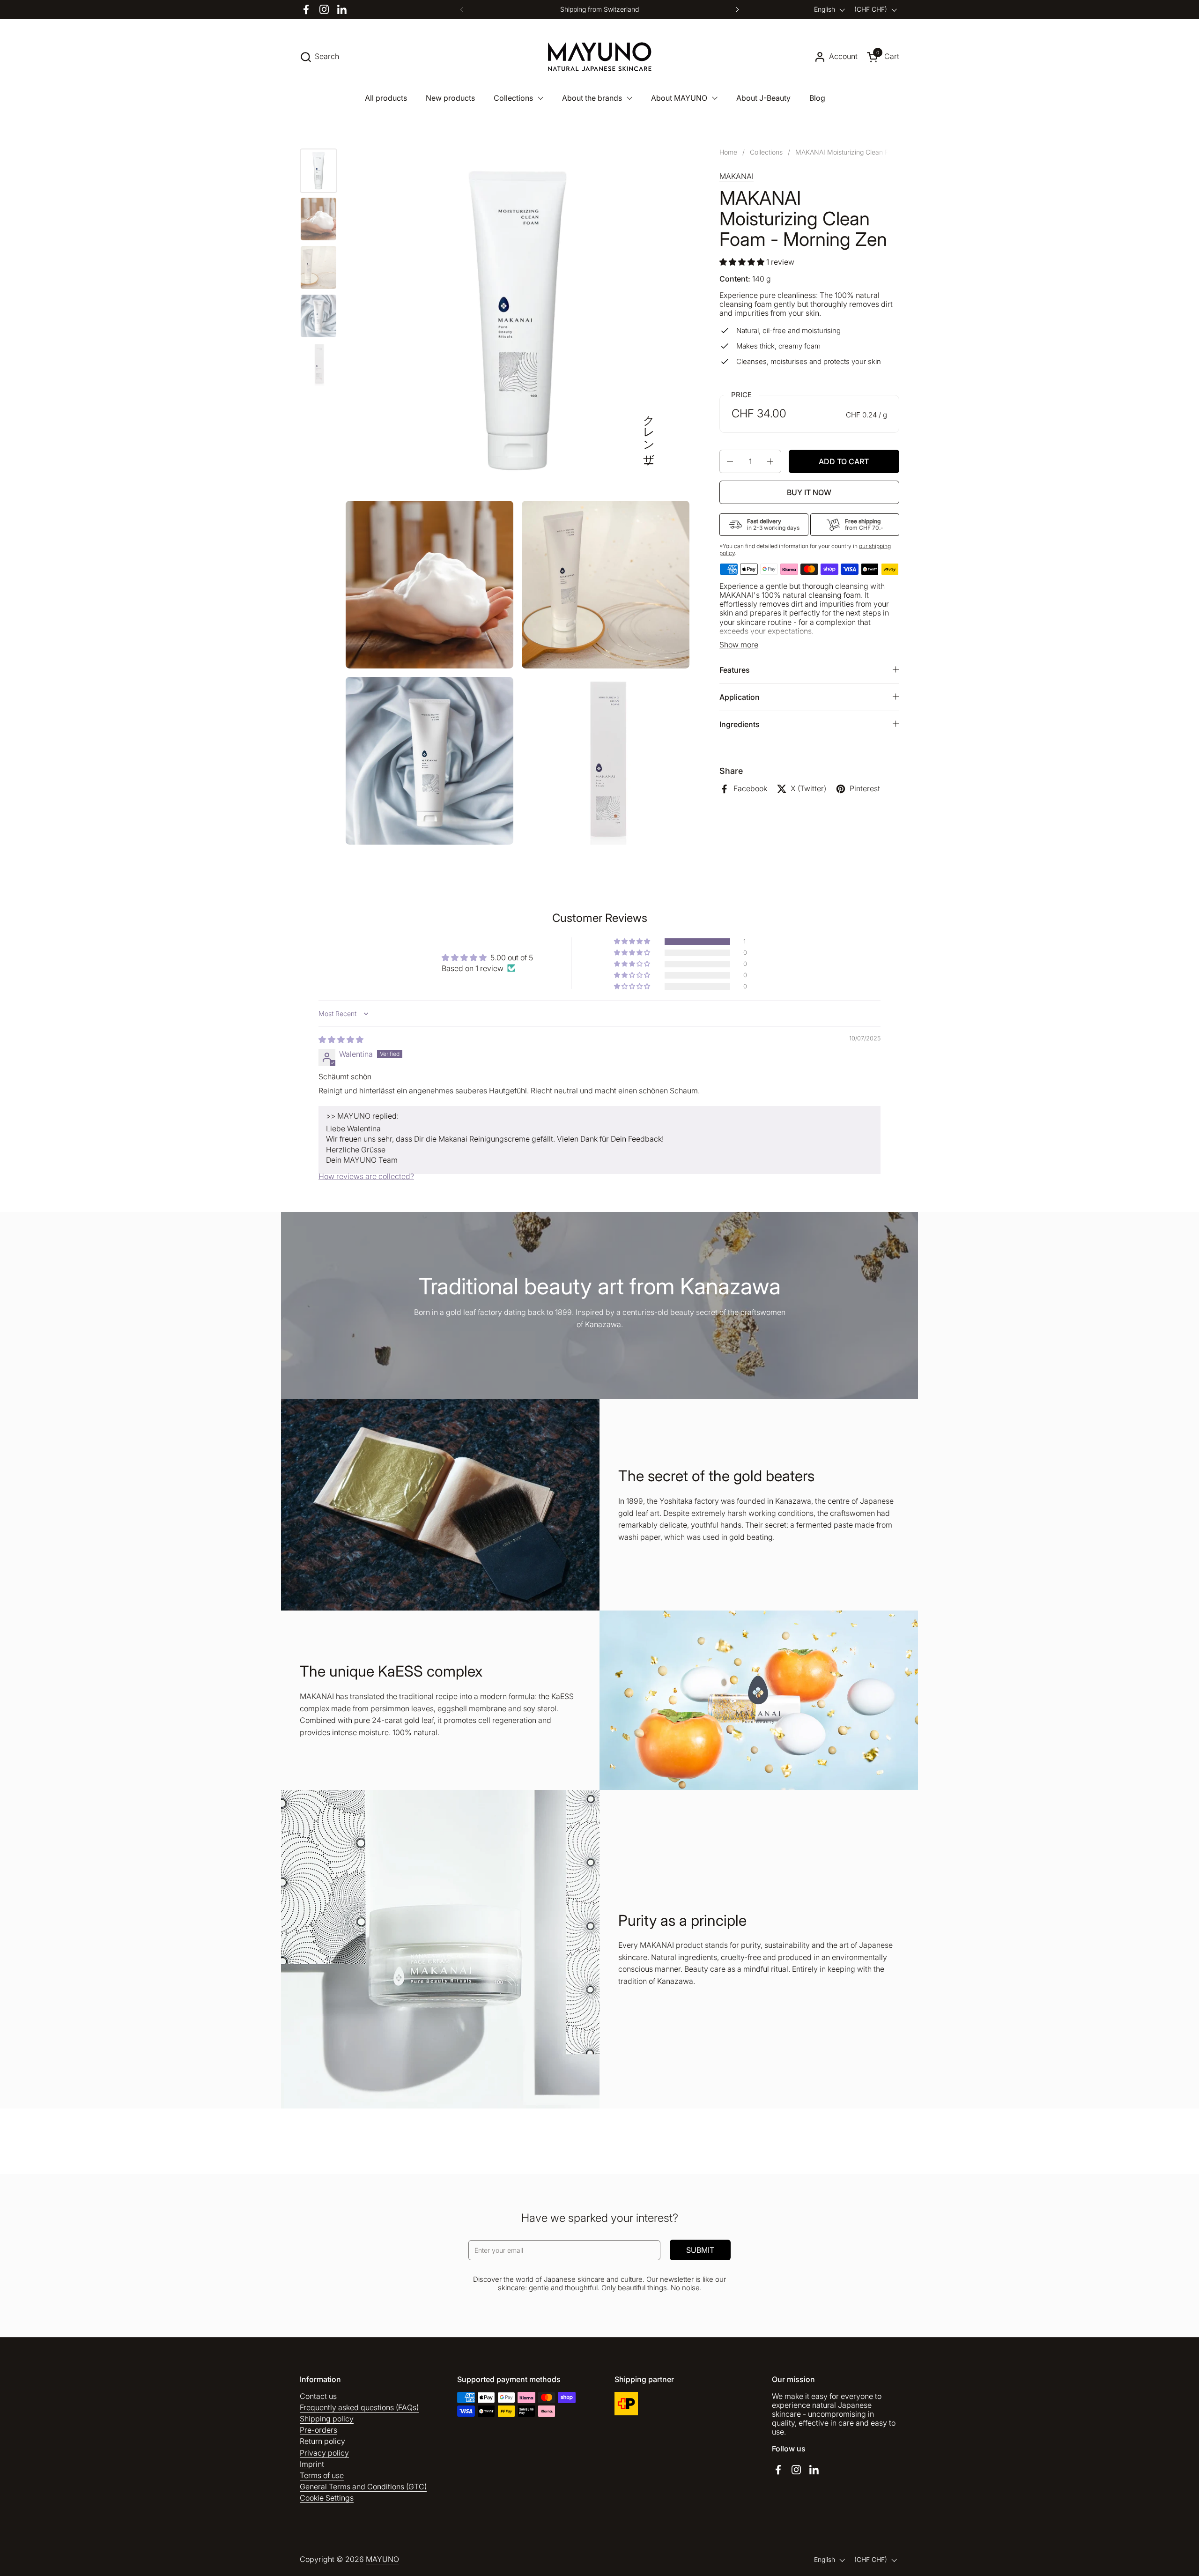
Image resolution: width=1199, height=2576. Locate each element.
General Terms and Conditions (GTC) (363, 2487)
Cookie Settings (327, 2498)
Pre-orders (318, 2430)
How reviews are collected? (366, 1176)
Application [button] (740, 697)
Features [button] (735, 670)
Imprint (312, 2464)
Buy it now (809, 492)
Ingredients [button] (740, 724)
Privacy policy (324, 2453)
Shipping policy (327, 2419)
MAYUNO (382, 2559)
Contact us (318, 2396)
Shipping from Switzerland (599, 9)
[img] (341, 1039)
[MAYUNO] (600, 57)
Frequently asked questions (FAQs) (359, 2407)
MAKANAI (736, 176)
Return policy (322, 2441)
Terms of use (322, 2475)
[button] (319, 57)
